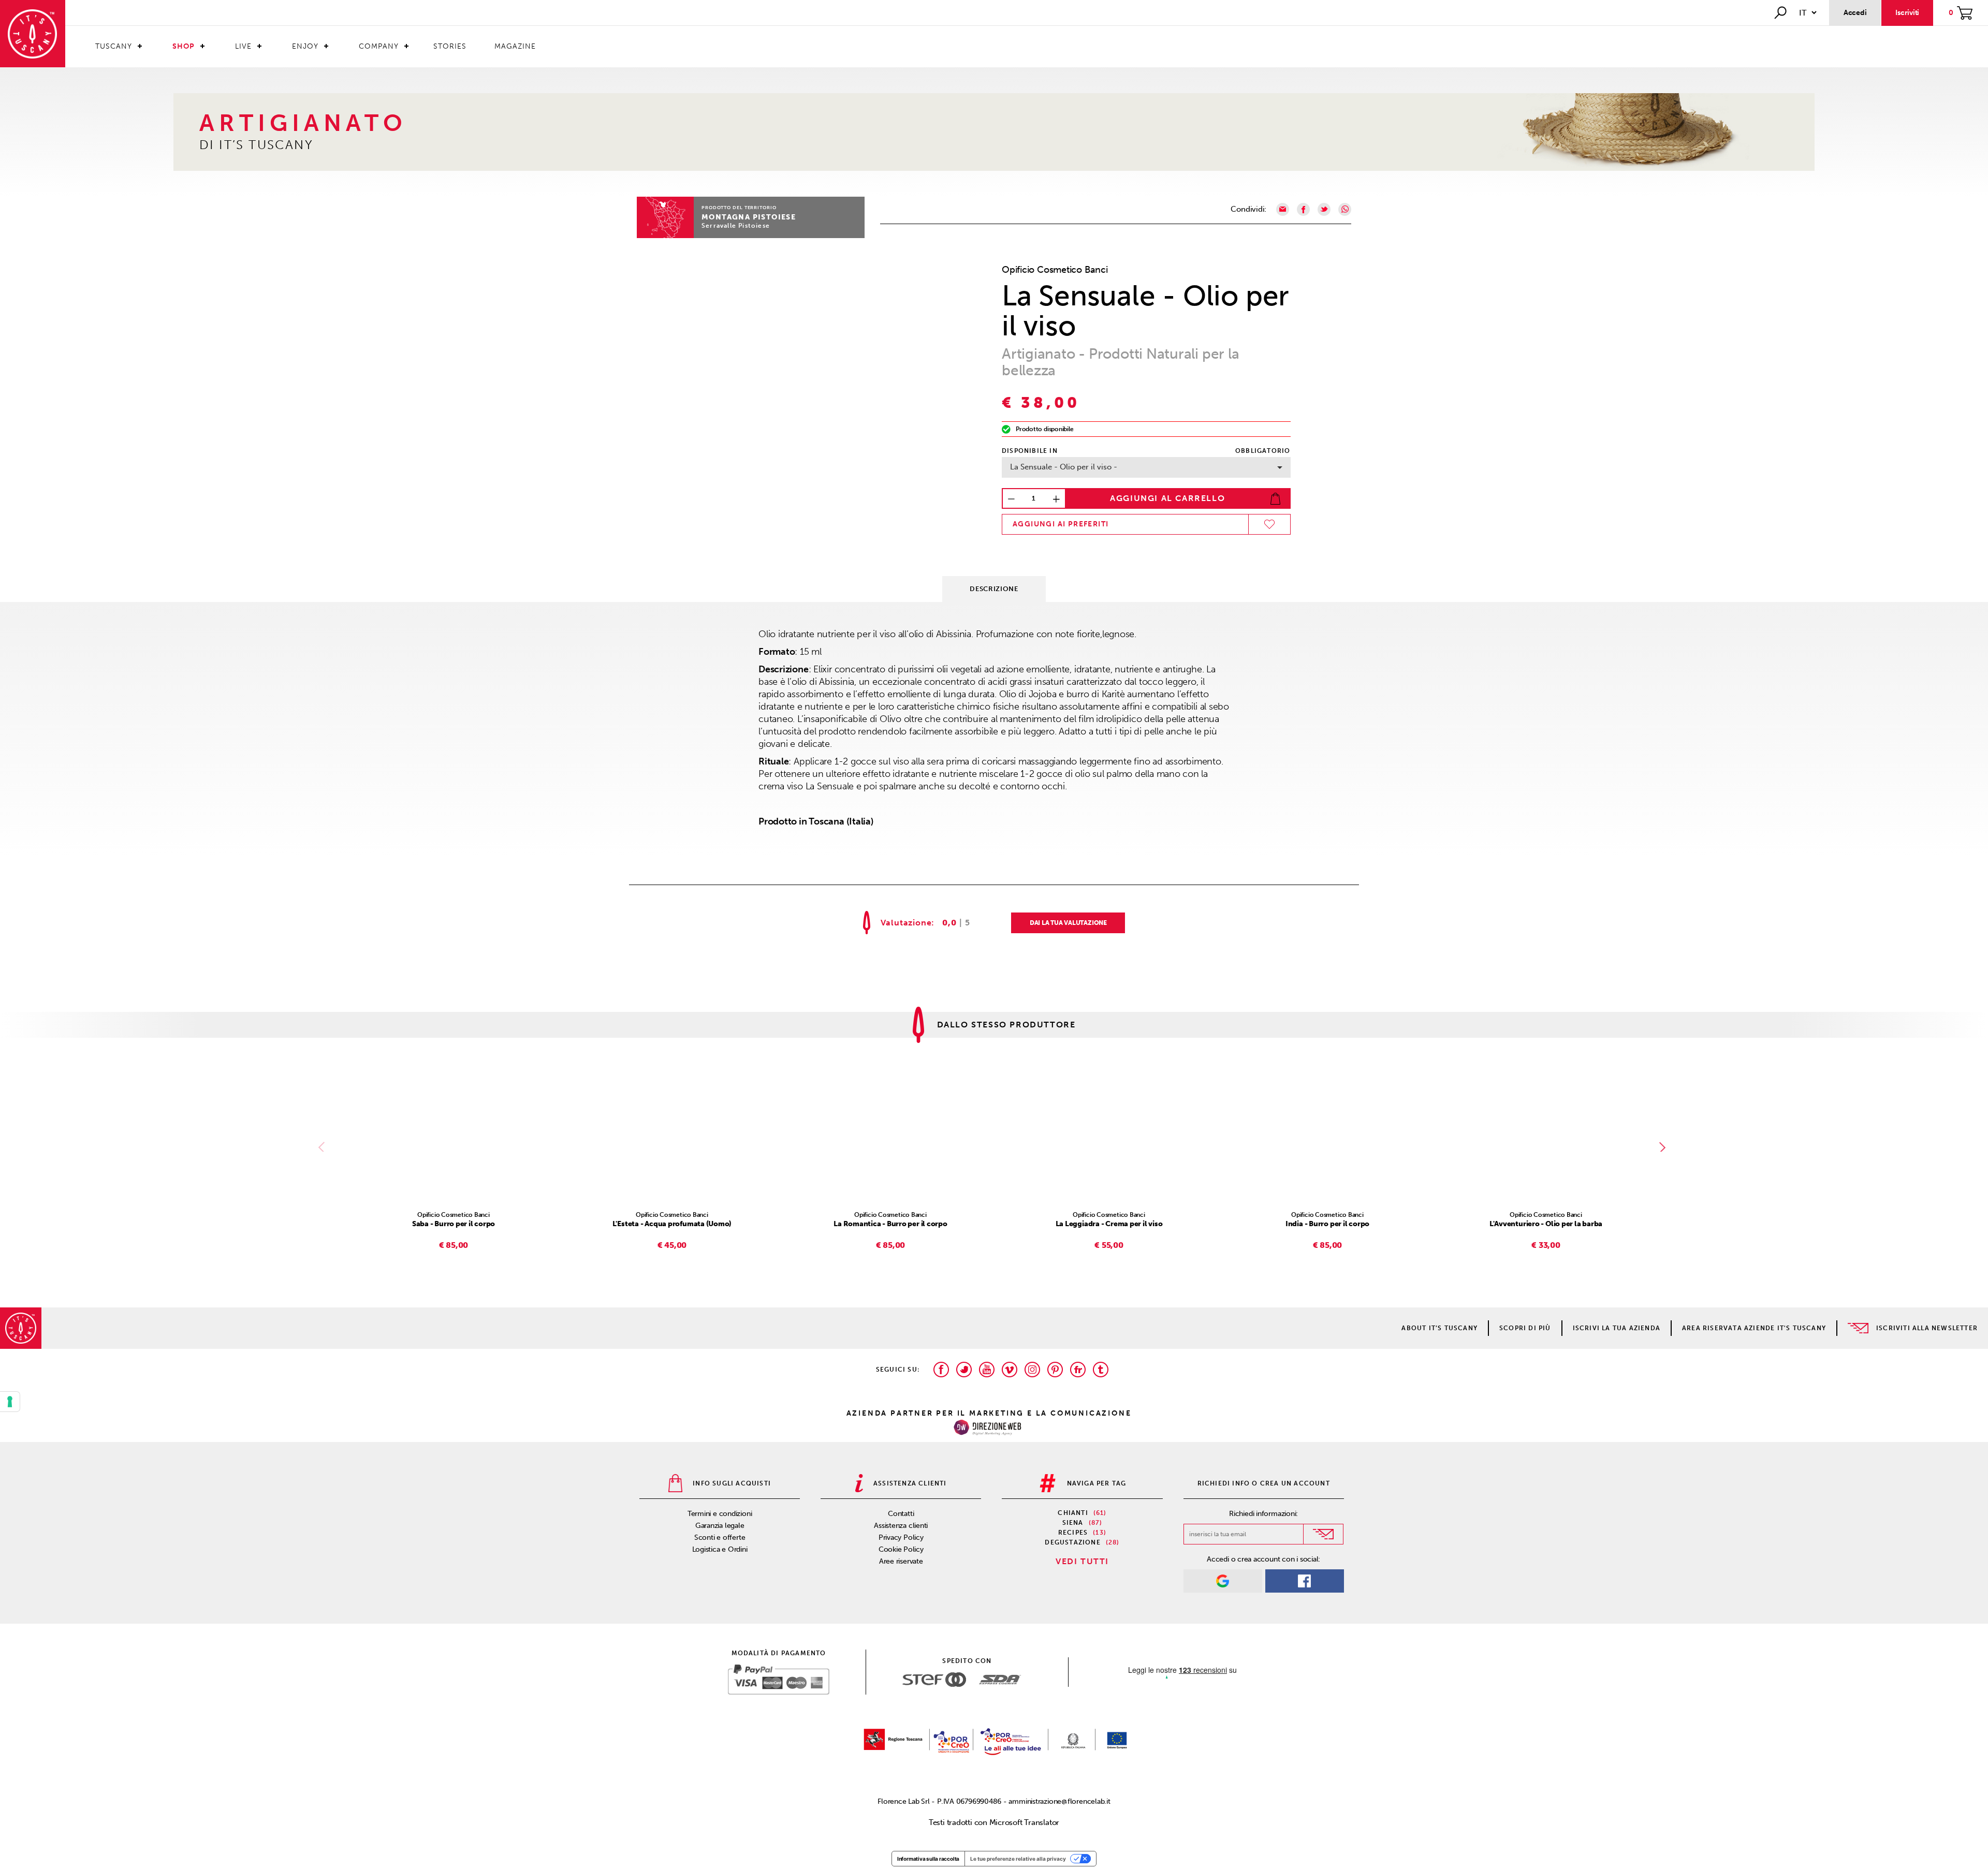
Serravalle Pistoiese (736, 226)
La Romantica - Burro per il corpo (890, 1224)
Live (243, 46)
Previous (324, 1147)
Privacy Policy (901, 1537)
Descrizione (994, 589)
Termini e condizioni (720, 1514)
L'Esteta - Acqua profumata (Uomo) (672, 1224)
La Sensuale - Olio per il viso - (1064, 467)
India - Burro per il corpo (1327, 1224)
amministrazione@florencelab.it (1059, 1801)
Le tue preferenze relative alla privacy (1018, 1859)
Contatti (901, 1514)
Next (1664, 1147)
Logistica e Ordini (720, 1549)
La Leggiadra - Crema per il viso (1109, 1224)
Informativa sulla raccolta (928, 1859)
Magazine (515, 46)
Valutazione (906, 923)
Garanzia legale (720, 1526)
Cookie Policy (901, 1549)
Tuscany (114, 46)
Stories (450, 46)
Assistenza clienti (901, 1526)
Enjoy (305, 46)
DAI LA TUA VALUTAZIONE (1068, 923)
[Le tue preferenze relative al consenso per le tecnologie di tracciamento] (10, 1402)
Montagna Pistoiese (749, 217)
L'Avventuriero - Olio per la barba (1546, 1224)
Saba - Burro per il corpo (454, 1224)
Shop (184, 46)
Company (379, 46)
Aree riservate (901, 1561)
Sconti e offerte (720, 1537)
